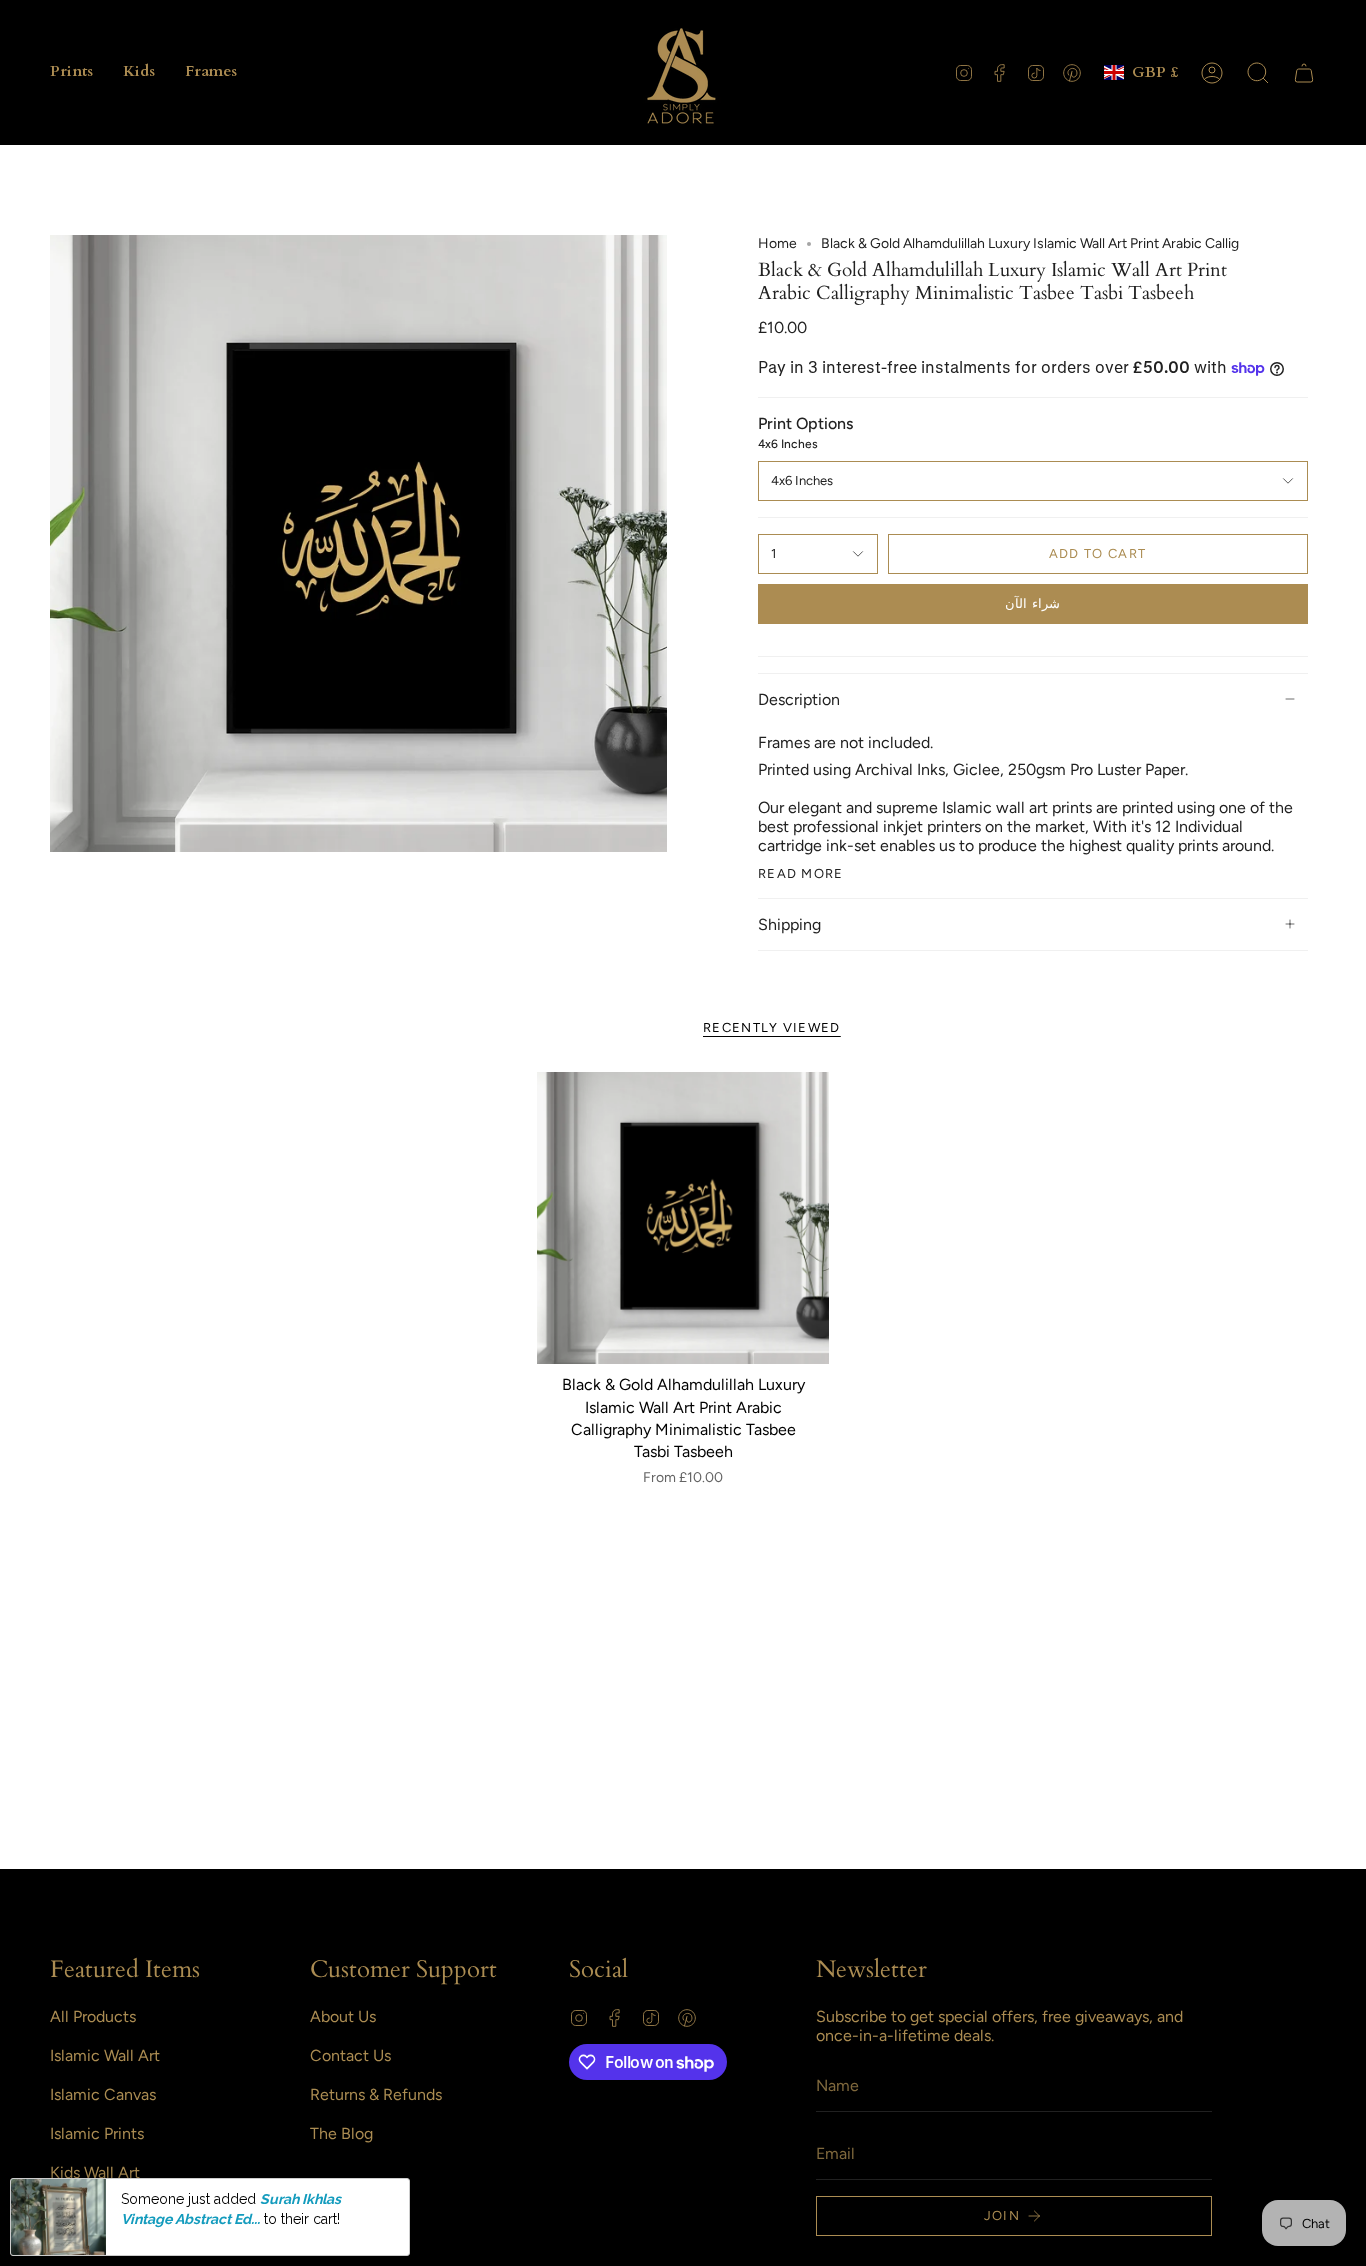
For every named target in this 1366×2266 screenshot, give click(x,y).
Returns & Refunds (376, 2094)
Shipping (789, 924)
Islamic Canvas (103, 2094)
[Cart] (1304, 73)
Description (799, 699)
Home (777, 243)
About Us (343, 2016)
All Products (93, 2016)
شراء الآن (1032, 603)
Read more (801, 873)
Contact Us (350, 2055)
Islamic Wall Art (105, 2055)
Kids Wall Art (95, 2172)
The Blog (341, 2133)
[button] (71, 72)
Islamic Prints (97, 2133)
